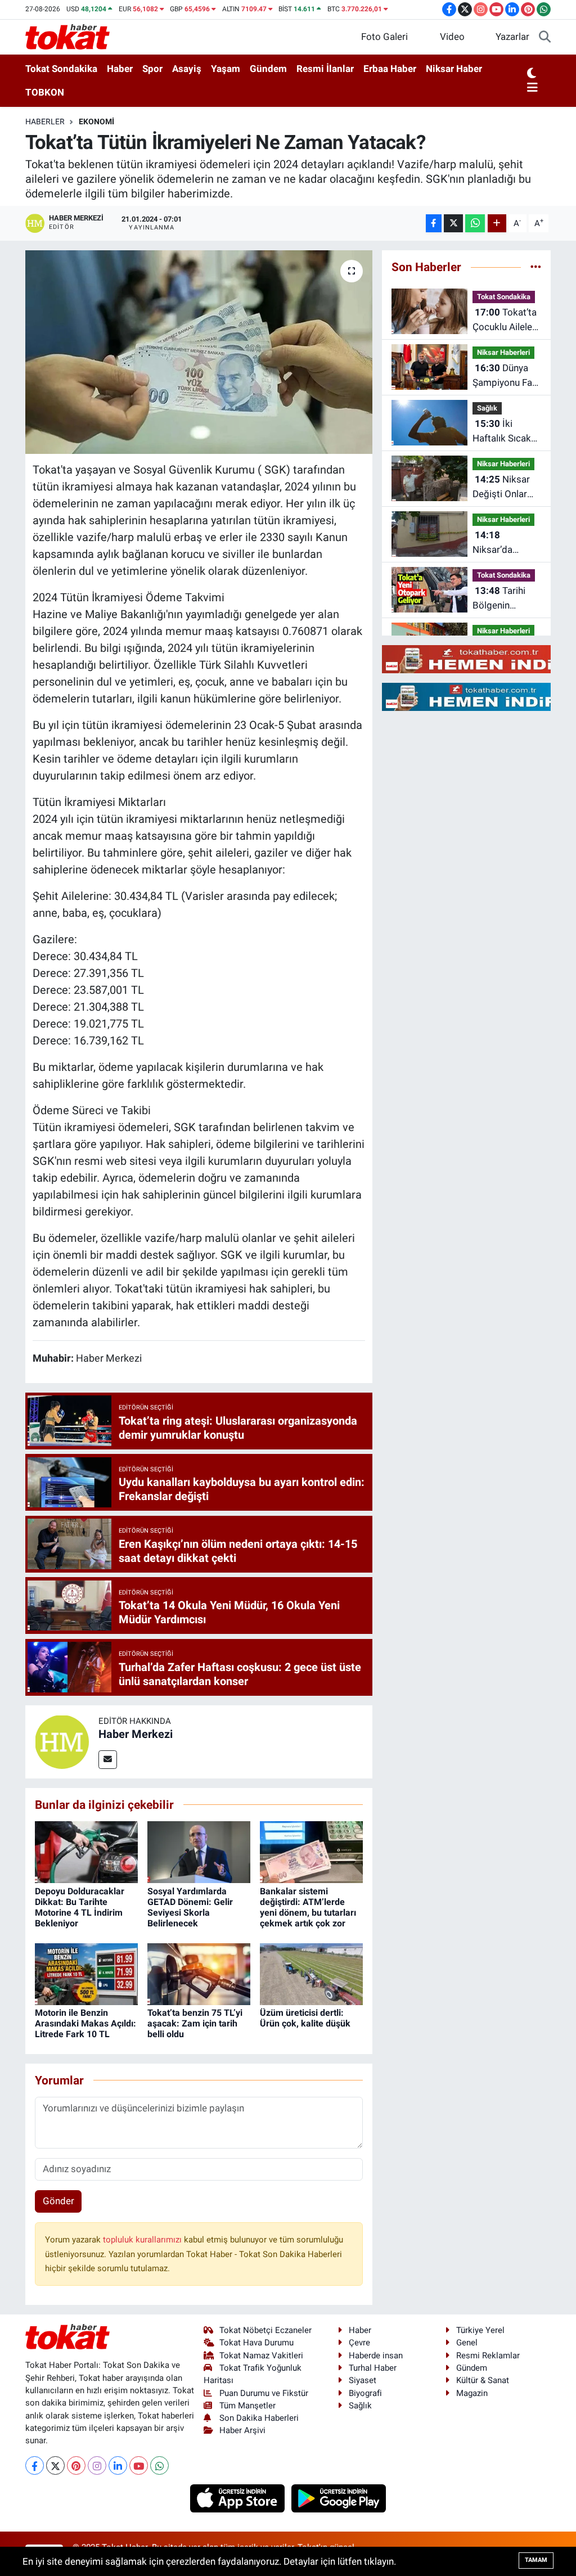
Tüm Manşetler (247, 2406)
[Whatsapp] (159, 2465)
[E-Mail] (108, 1760)
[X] (55, 2465)
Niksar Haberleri (503, 352)
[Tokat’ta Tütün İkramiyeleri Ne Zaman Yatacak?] (199, 352)
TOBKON (45, 92)
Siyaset (363, 2380)
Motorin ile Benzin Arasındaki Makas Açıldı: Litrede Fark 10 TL (85, 2023)
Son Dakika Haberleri (259, 2418)
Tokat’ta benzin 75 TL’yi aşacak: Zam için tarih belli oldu (195, 2023)
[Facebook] (35, 2465)
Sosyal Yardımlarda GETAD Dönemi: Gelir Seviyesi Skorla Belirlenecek (190, 1908)
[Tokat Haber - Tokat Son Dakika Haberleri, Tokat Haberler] (67, 36)
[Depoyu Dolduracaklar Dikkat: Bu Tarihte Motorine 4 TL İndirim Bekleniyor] (86, 1852)
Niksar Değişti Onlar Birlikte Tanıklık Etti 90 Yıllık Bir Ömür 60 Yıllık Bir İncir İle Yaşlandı (505, 487)
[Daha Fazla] (497, 224)
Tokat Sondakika (61, 69)
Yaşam (226, 69)
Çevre (359, 2343)
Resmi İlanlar (325, 69)
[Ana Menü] (532, 88)
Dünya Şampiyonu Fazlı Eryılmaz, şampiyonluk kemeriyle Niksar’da (507, 376)
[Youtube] (139, 2465)
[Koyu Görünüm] (532, 74)
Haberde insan (376, 2356)
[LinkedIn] (118, 2465)
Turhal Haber (373, 2368)
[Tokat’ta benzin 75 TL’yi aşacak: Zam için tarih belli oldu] (199, 1973)
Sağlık (487, 408)
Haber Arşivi (242, 2430)
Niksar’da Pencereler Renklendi (495, 543)
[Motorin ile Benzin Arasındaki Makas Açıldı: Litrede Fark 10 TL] (86, 1973)
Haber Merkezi (136, 1734)
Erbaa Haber (390, 69)
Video (452, 37)
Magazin (472, 2393)
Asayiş (187, 69)
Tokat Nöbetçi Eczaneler (265, 2330)
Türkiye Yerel (480, 2330)
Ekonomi (96, 121)
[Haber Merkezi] (62, 1741)
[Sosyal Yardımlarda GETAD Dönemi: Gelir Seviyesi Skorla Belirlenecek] (199, 1852)
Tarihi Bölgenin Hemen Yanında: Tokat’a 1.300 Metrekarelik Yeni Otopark (507, 599)
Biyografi (365, 2393)
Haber (120, 69)
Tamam (536, 2560)
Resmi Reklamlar (488, 2356)
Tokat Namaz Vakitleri (261, 2356)
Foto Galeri (384, 37)
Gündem (268, 69)
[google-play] (339, 2498)
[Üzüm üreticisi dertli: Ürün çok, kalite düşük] (311, 1973)
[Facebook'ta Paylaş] (434, 224)
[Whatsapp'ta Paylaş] (475, 224)
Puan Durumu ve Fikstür (264, 2393)
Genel (467, 2343)
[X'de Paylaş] (453, 224)
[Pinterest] (76, 2465)
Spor (152, 69)
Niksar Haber (454, 69)
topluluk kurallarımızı (143, 2240)
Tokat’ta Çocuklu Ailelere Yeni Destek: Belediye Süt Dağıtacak (507, 320)
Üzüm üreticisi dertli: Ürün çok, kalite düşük (305, 2018)
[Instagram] (97, 2465)
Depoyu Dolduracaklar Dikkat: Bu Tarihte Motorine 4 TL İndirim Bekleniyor (80, 1908)
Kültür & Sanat (483, 2380)
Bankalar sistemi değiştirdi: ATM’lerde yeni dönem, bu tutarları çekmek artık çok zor (308, 1908)
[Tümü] (536, 267)
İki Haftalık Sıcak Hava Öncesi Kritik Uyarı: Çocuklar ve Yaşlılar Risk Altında (502, 432)
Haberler (45, 121)
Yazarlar (512, 37)
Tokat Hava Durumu (256, 2343)
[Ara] (545, 37)
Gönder (58, 2201)
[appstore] (239, 2498)
